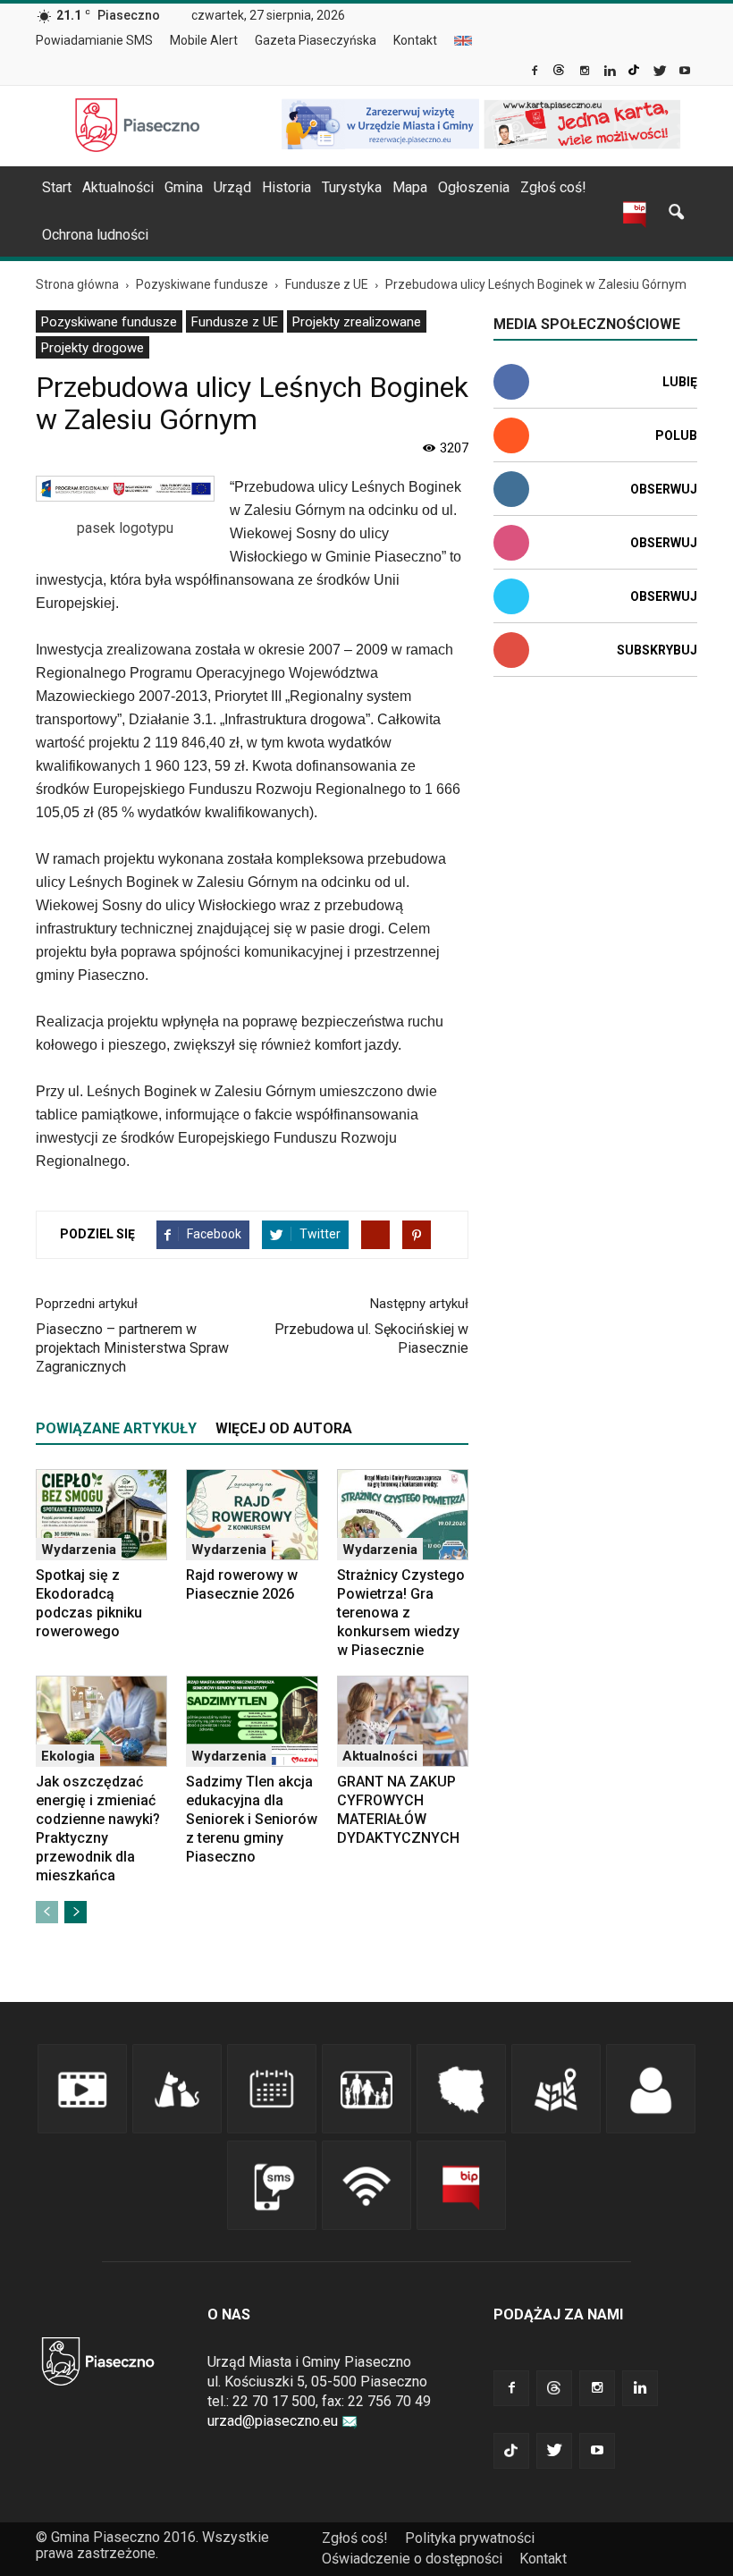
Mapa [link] (410, 187)
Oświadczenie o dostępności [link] (412, 2559)
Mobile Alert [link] (204, 40)
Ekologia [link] (68, 1756)
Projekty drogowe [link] (93, 348)
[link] (536, 72)
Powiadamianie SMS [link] (94, 40)
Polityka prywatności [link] (470, 2538)
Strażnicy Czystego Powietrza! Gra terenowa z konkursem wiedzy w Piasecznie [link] (401, 1613)
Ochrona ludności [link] (95, 235)
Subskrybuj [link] (657, 650)
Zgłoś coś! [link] (553, 187)
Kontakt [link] (415, 40)
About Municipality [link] (463, 41)
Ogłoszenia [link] (474, 187)
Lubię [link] (680, 382)
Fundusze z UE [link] (235, 322)
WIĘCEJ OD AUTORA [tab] (284, 1428)
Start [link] (57, 187)
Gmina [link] (184, 187)
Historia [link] (286, 187)
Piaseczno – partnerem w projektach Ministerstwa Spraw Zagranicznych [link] (132, 1348)
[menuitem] (101, 41)
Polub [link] (676, 435)
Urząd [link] (232, 187)
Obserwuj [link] (664, 489)
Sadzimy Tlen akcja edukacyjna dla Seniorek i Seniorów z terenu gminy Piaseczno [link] (252, 1819)
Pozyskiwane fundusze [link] (109, 322)
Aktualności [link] (118, 187)
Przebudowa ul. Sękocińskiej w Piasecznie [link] (371, 1339)
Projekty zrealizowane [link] (357, 322)
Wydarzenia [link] (79, 1550)
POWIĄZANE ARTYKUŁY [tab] (116, 1428)
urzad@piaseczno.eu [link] (273, 2421)
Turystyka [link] (352, 187)
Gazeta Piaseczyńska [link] (316, 40)
